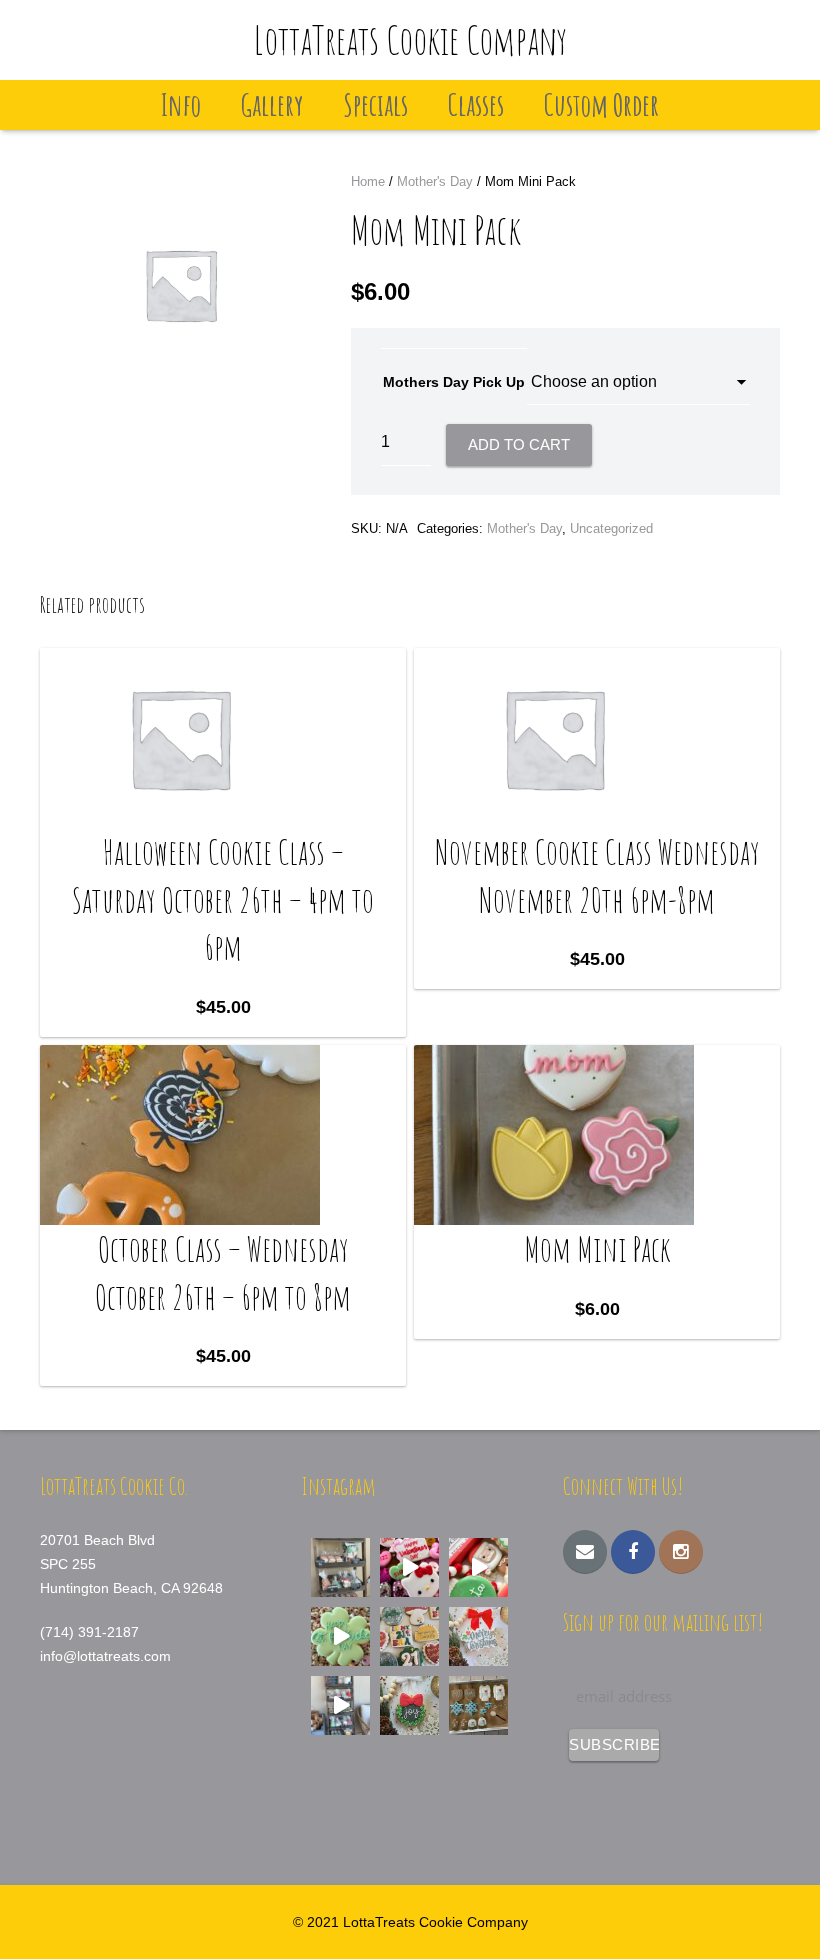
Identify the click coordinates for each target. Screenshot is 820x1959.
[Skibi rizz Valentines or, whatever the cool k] (409, 1567)
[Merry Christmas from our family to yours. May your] (478, 1636)
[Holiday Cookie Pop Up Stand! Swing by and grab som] (340, 1567)
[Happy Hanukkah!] (478, 1705)
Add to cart (519, 444)
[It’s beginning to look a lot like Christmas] (409, 1705)
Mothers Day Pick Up (454, 382)
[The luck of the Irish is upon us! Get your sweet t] (340, 1636)
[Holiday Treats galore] (340, 1705)
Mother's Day (435, 181)
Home (368, 181)
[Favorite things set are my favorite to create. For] (409, 1636)
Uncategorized (611, 528)
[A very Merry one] (478, 1567)
